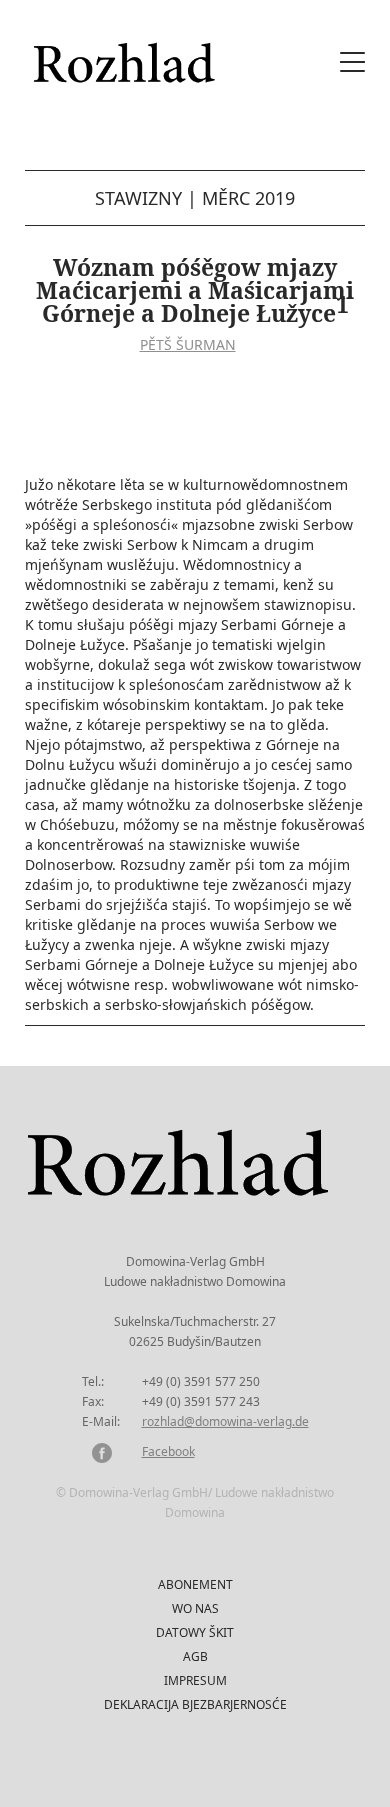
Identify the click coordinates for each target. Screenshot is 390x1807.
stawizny (138, 198)
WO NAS (195, 1608)
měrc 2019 (248, 198)
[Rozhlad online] (127, 52)
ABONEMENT (195, 1584)
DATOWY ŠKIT (195, 1632)
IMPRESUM (195, 1680)
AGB (195, 1656)
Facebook (168, 1451)
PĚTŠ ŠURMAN (188, 344)
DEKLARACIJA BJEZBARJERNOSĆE (195, 1704)
